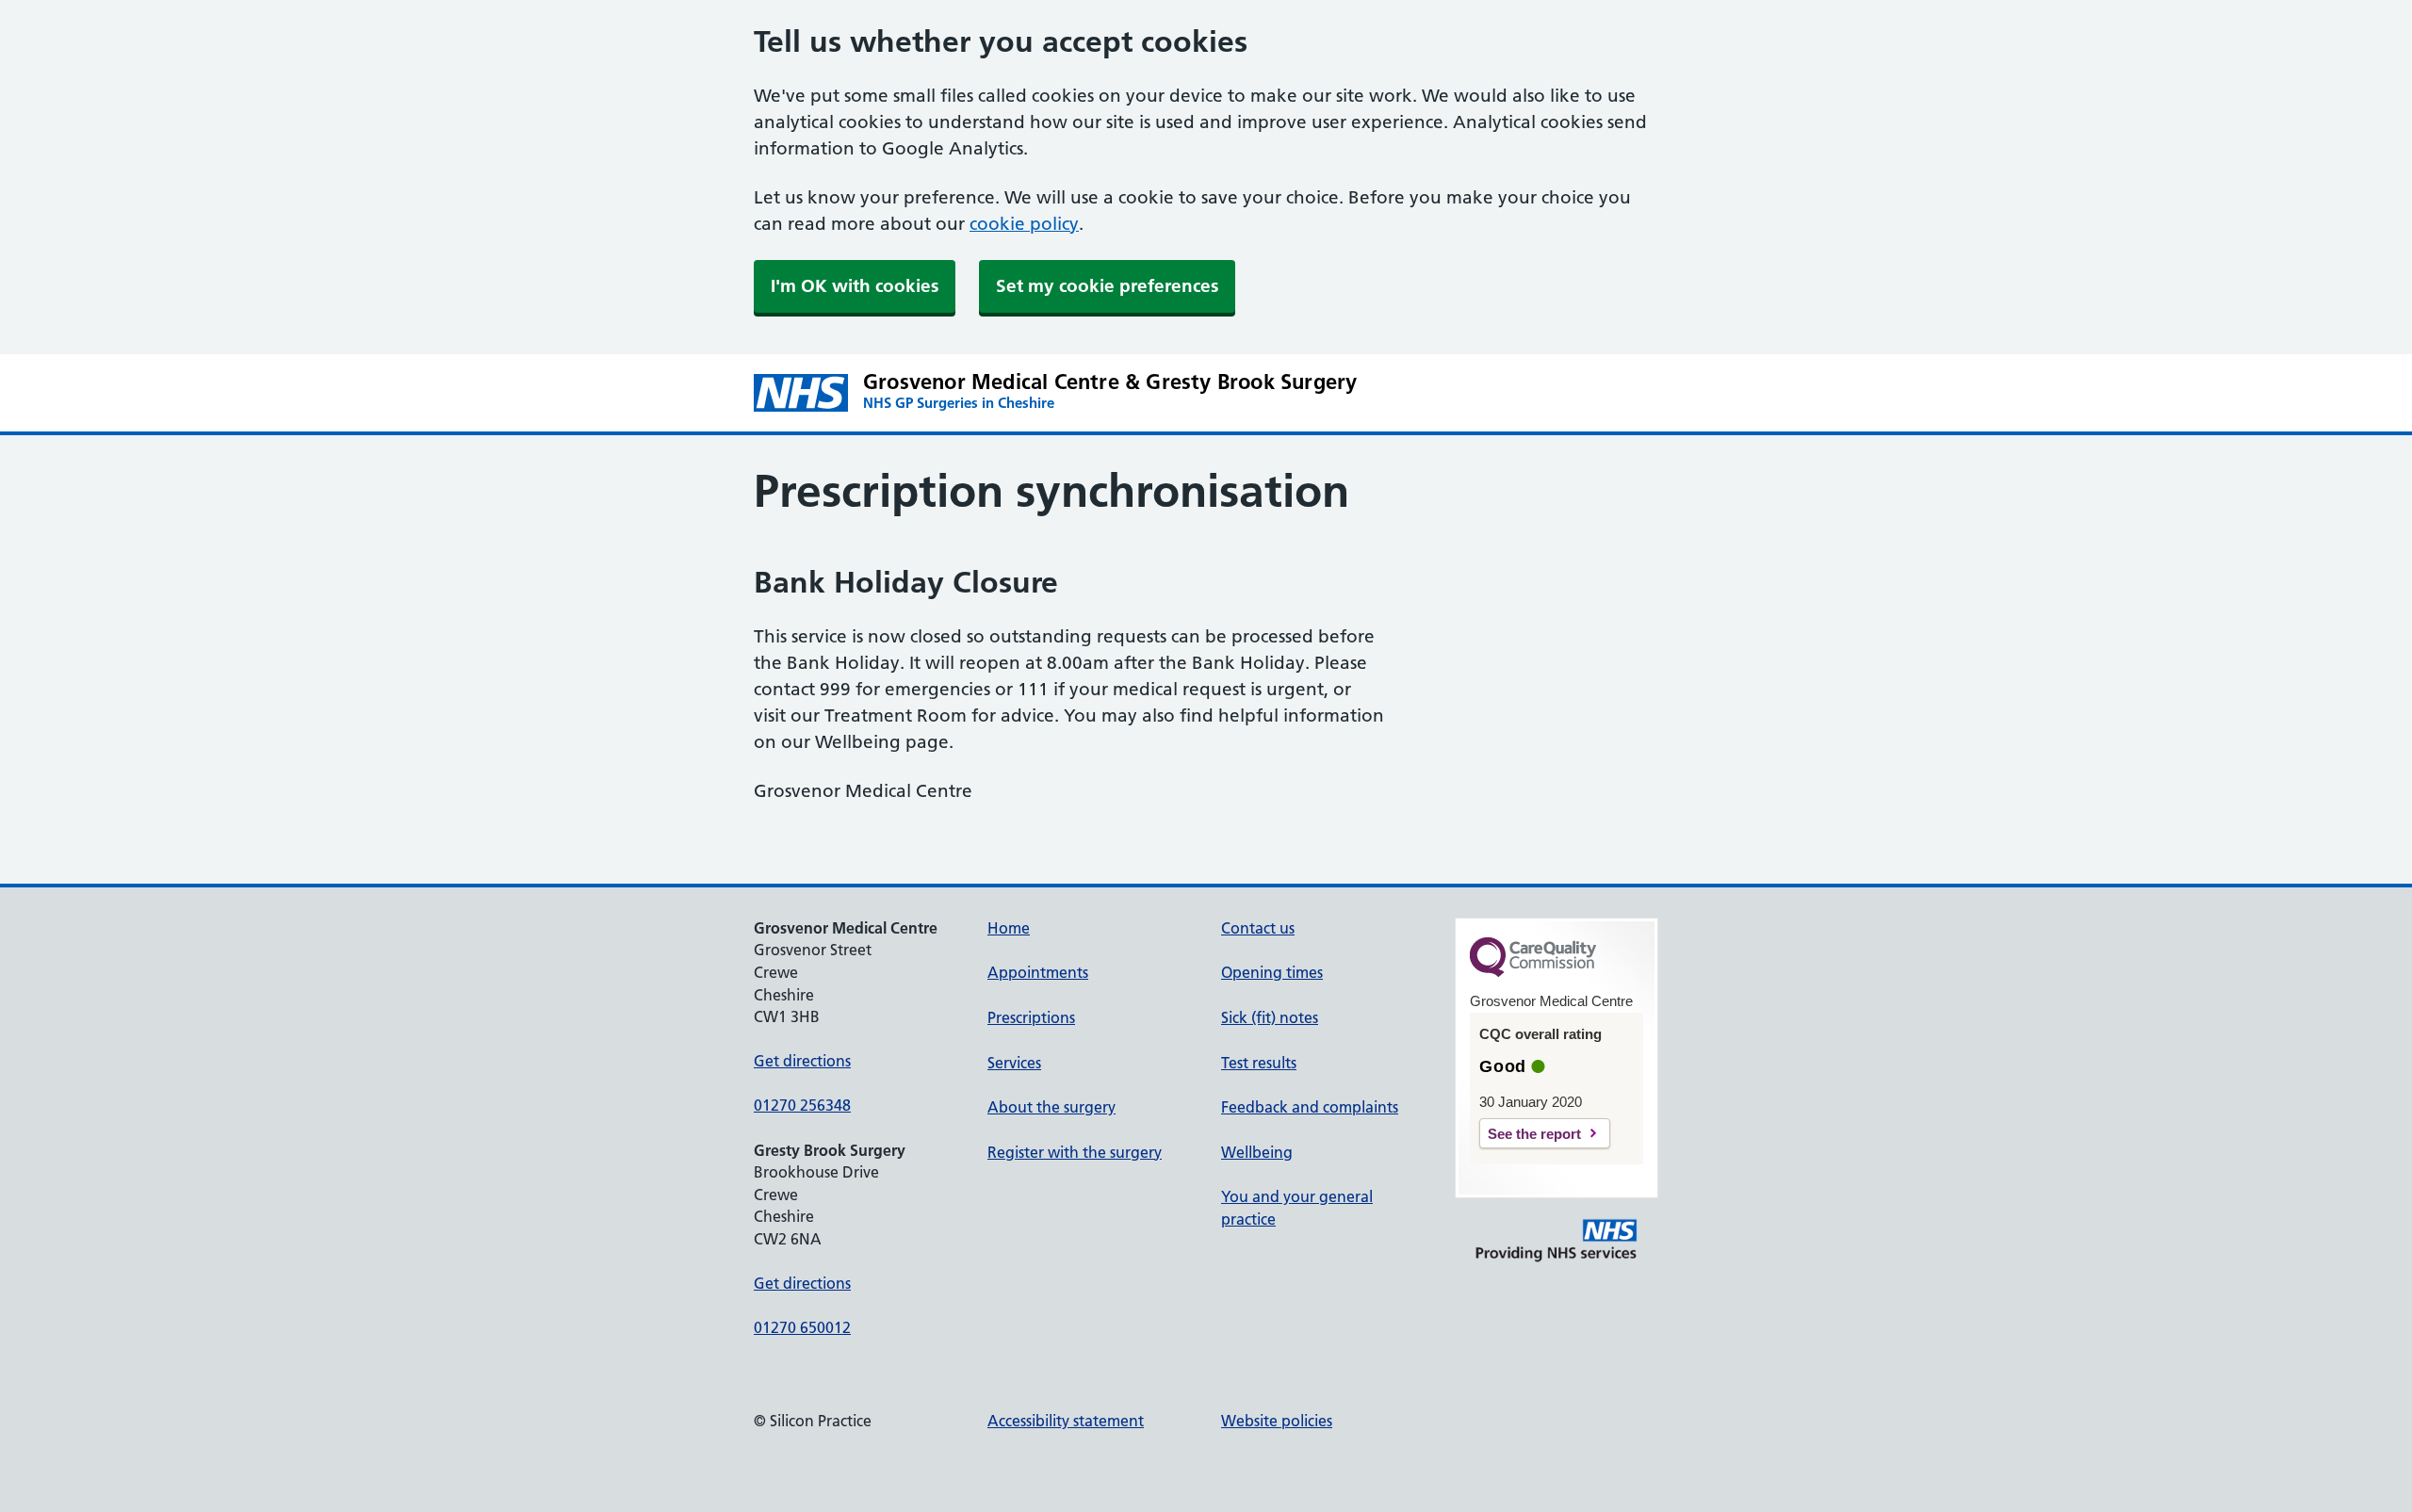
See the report (1534, 1134)
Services (1014, 1063)
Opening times (1272, 972)
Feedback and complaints (1310, 1107)
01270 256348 (802, 1105)
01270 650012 (802, 1327)
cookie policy (1024, 224)
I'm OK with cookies (855, 286)
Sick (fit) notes (1270, 1017)
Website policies (1277, 1421)
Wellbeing (1257, 1152)
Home (1009, 928)
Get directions (802, 1061)
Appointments (1038, 972)
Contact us (1258, 928)
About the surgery (1051, 1107)
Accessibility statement (1066, 1421)
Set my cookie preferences (1107, 286)
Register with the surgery (1075, 1152)
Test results (1259, 1063)
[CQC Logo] (1533, 972)
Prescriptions (1031, 1017)
